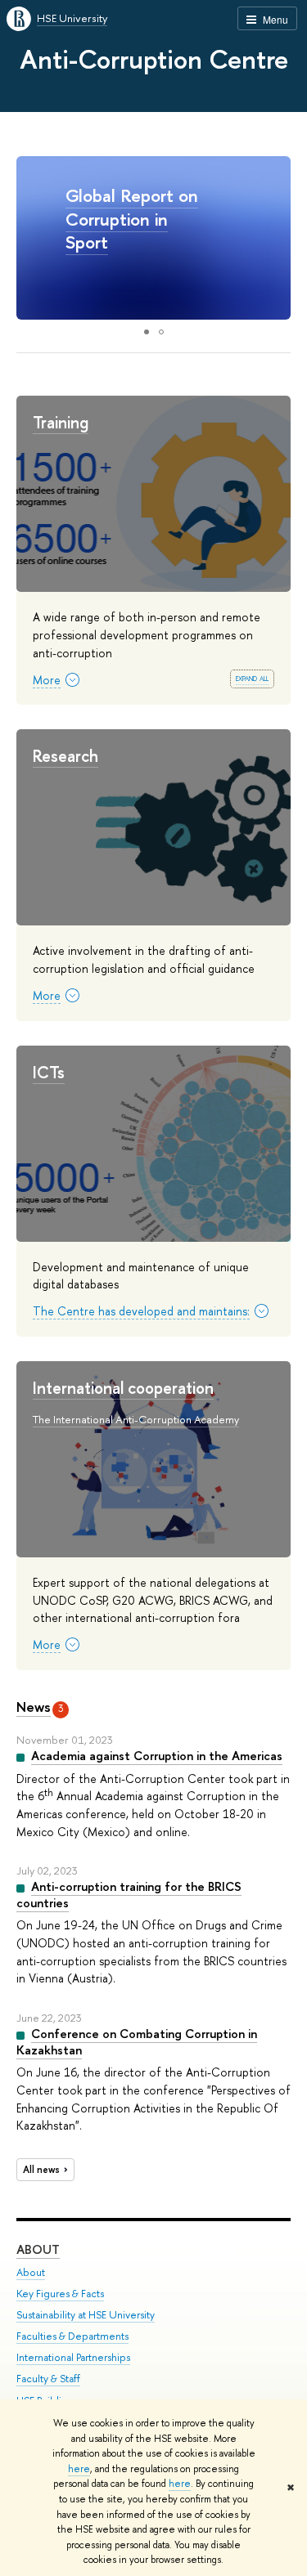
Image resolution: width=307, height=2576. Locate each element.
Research (65, 756)
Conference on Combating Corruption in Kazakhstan (137, 2042)
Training (61, 422)
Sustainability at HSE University (86, 2315)
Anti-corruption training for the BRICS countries (129, 1895)
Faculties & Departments (72, 2336)
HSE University (72, 18)
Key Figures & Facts (60, 2294)
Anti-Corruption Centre (154, 59)
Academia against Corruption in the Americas (157, 1756)
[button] (276, 238)
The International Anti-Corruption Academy (136, 1419)
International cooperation (123, 1388)
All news (41, 2170)
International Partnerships (73, 2357)
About (38, 2249)
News (34, 1707)
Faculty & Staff (48, 2379)
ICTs (49, 1072)
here (79, 2469)
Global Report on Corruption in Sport (132, 219)
